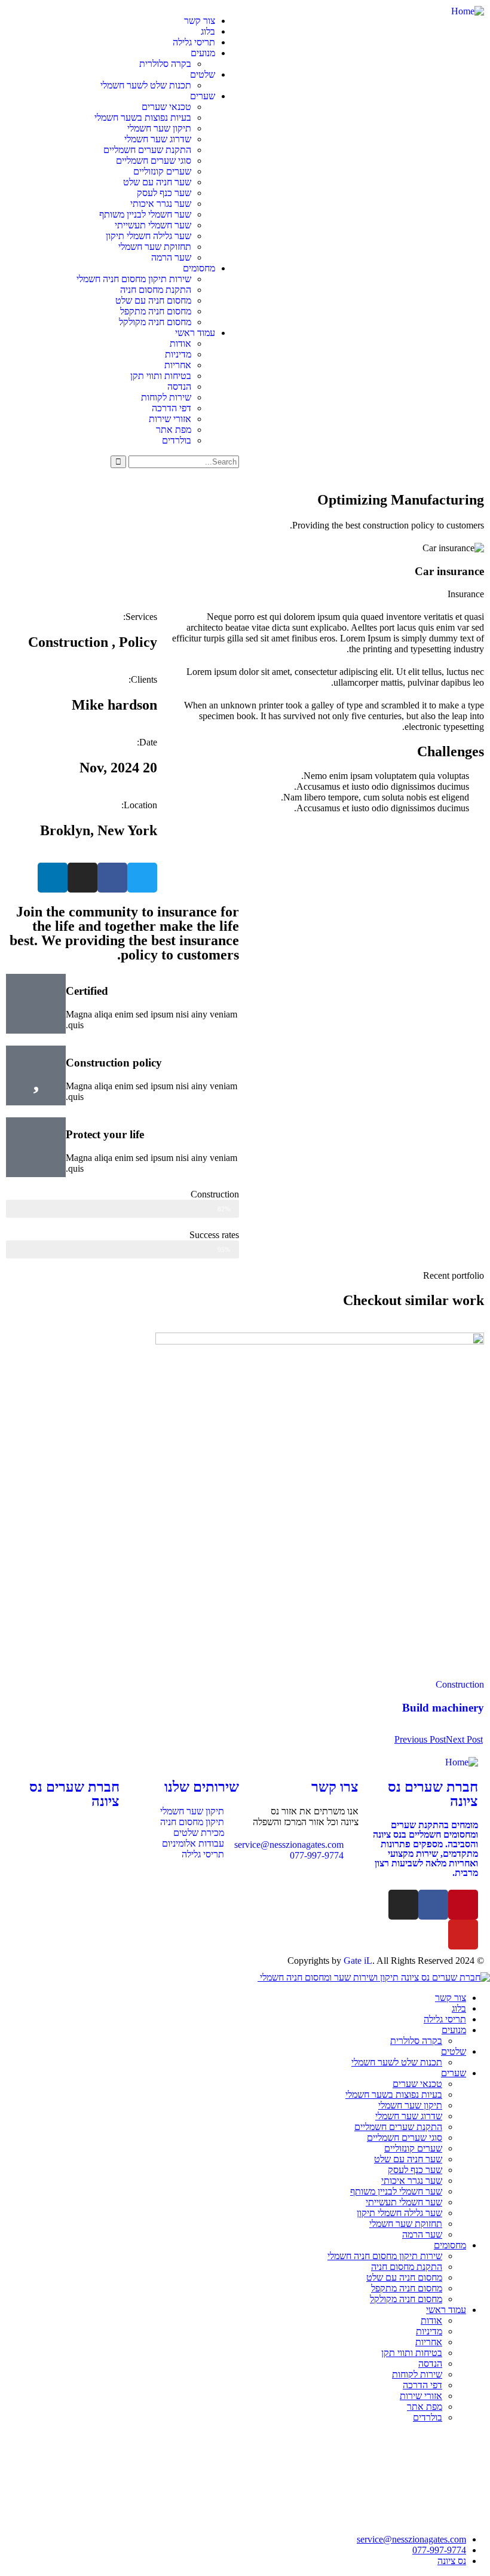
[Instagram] (82, 878)
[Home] (468, 11)
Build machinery (443, 1708)
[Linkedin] (53, 878)
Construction (460, 1684)
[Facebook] (112, 878)
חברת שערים (433, 1794)
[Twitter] (142, 878)
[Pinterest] (463, 1905)
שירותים (202, 1787)
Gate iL (358, 1961)
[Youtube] (463, 1935)
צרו (335, 1787)
